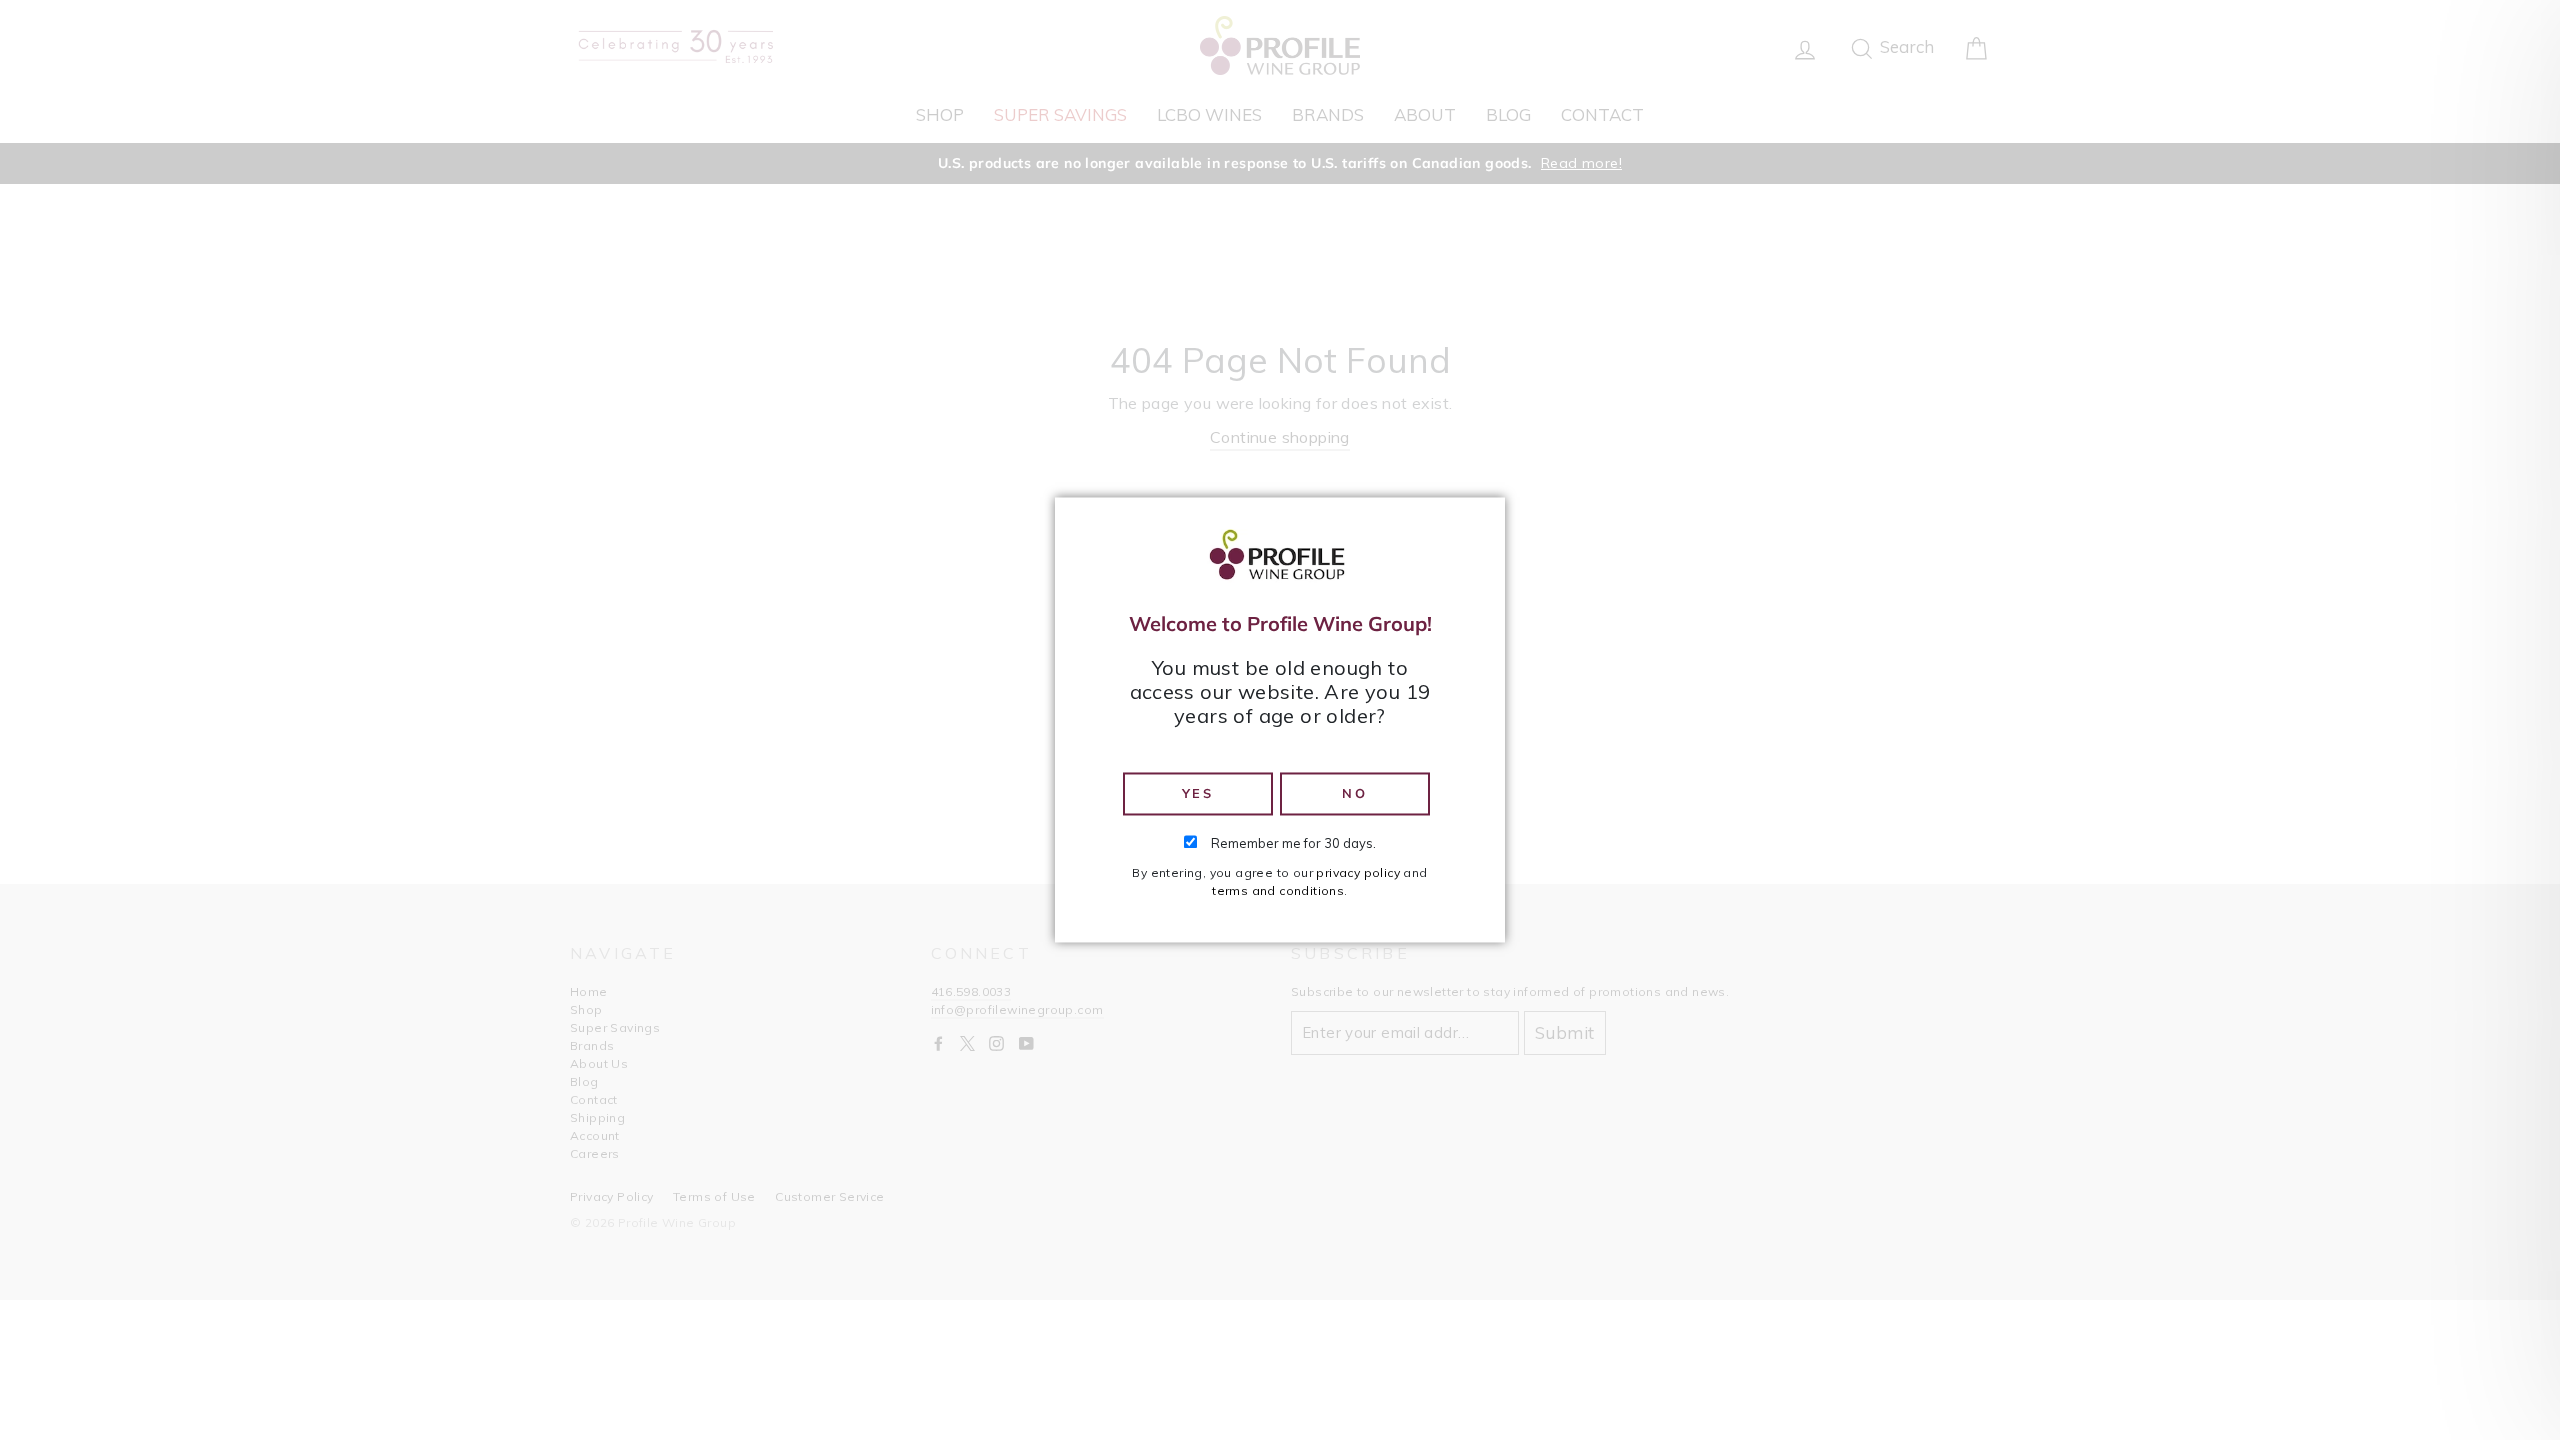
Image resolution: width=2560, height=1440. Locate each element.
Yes (1198, 793)
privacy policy (1358, 873)
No (1354, 793)
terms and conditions (1278, 891)
